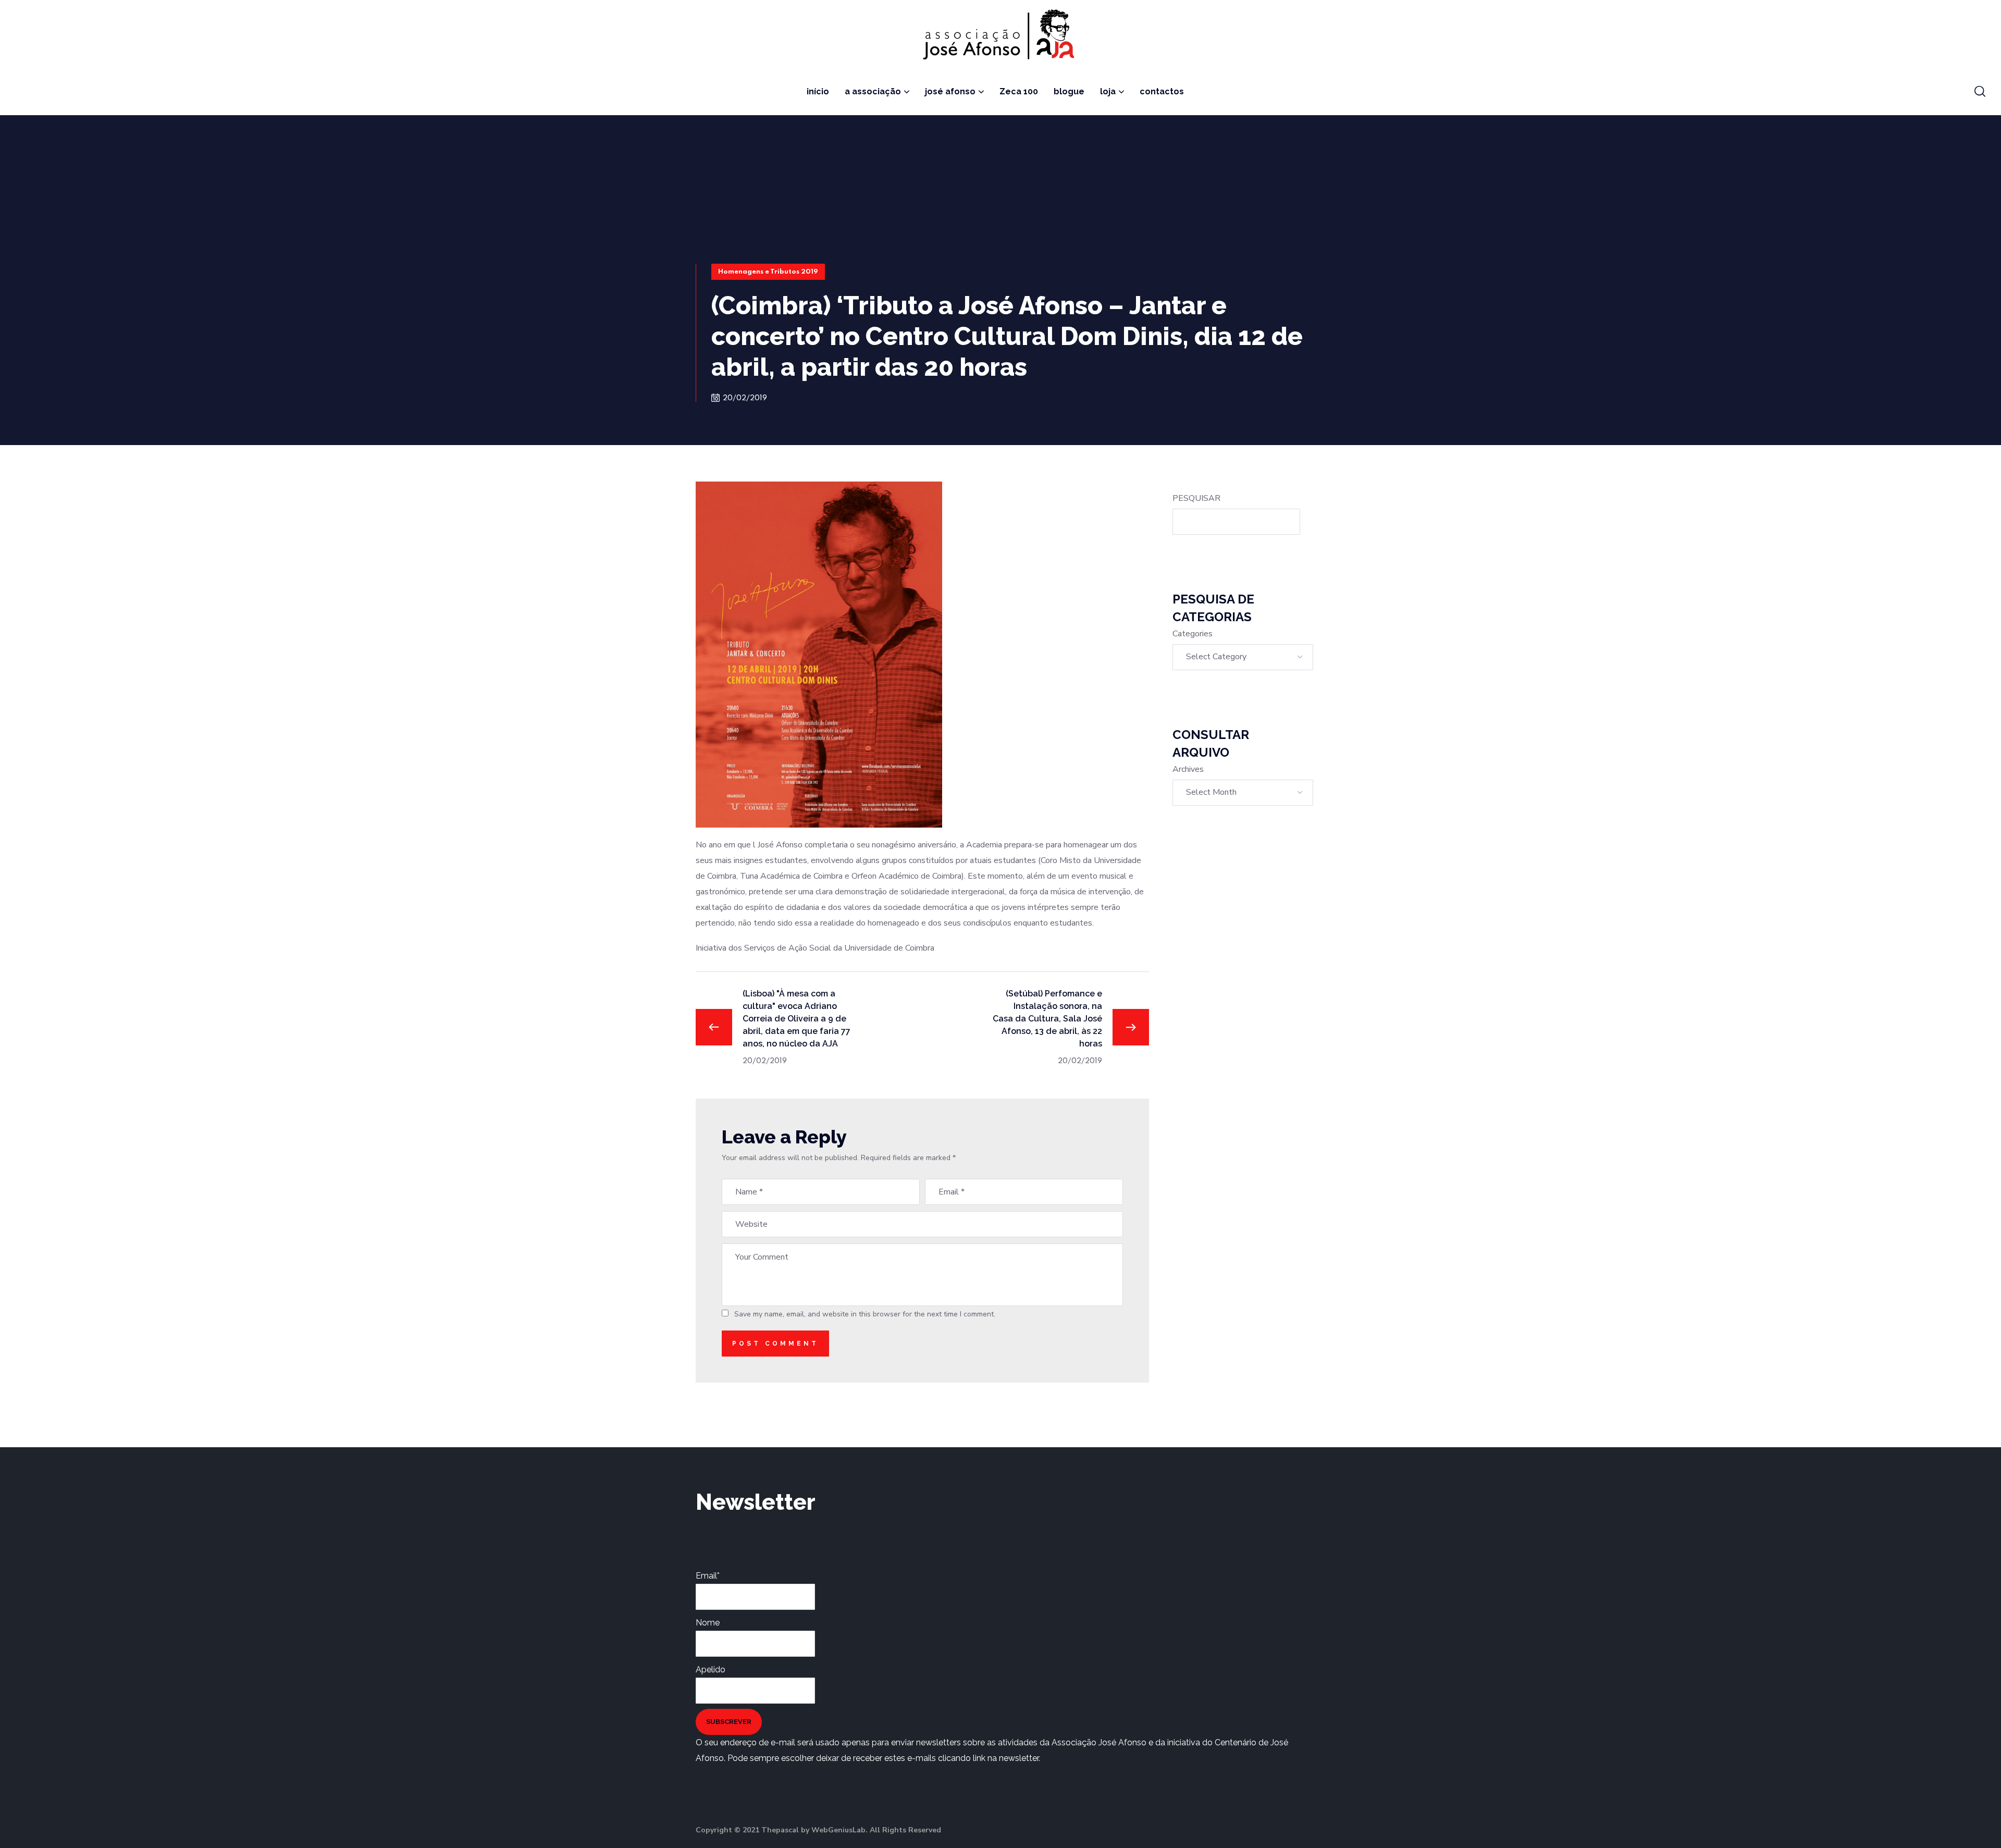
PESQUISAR (1196, 498)
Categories (1193, 634)
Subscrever (729, 1722)
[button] (1980, 92)
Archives (1188, 769)
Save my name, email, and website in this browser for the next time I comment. (865, 1314)
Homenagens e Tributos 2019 (768, 272)
